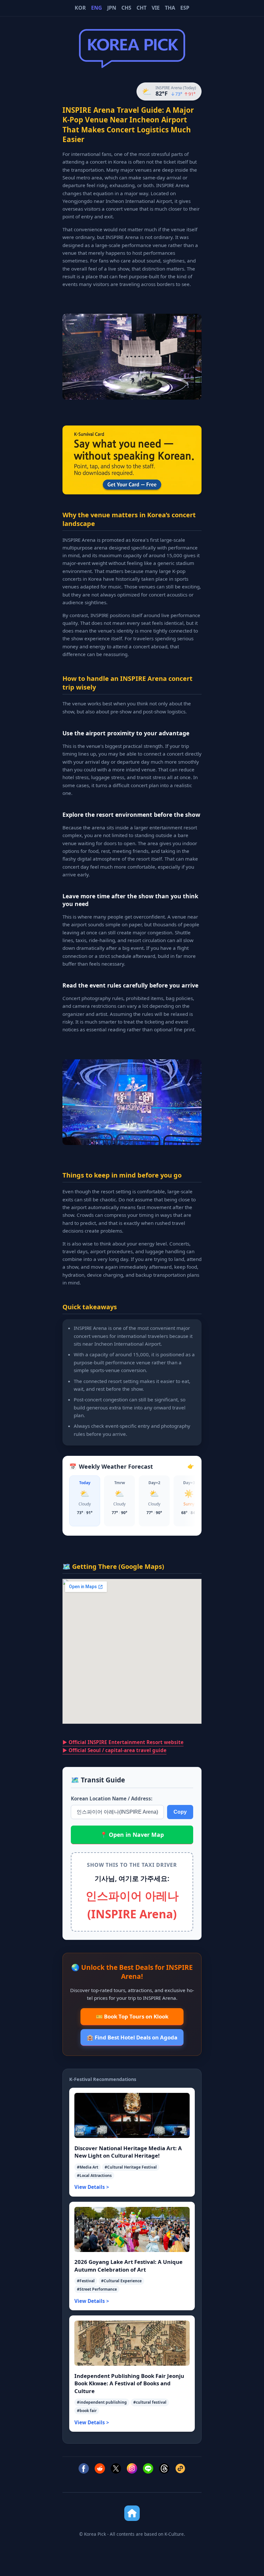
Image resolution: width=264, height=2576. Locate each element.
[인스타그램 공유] (132, 2470)
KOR (80, 8)
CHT (141, 8)
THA (170, 8)
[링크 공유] (180, 2470)
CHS (126, 8)
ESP (185, 8)
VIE (156, 8)
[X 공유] (116, 2470)
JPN (112, 8)
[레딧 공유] (100, 2470)
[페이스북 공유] (84, 2470)
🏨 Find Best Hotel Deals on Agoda (132, 2037)
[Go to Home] (132, 2513)
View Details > (92, 2187)
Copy (180, 1812)
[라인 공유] (148, 2470)
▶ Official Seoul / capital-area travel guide (114, 1750)
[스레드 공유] (164, 2470)
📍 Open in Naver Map (132, 1835)
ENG (97, 8)
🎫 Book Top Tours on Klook (132, 2016)
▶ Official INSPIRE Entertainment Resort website (123, 1742)
